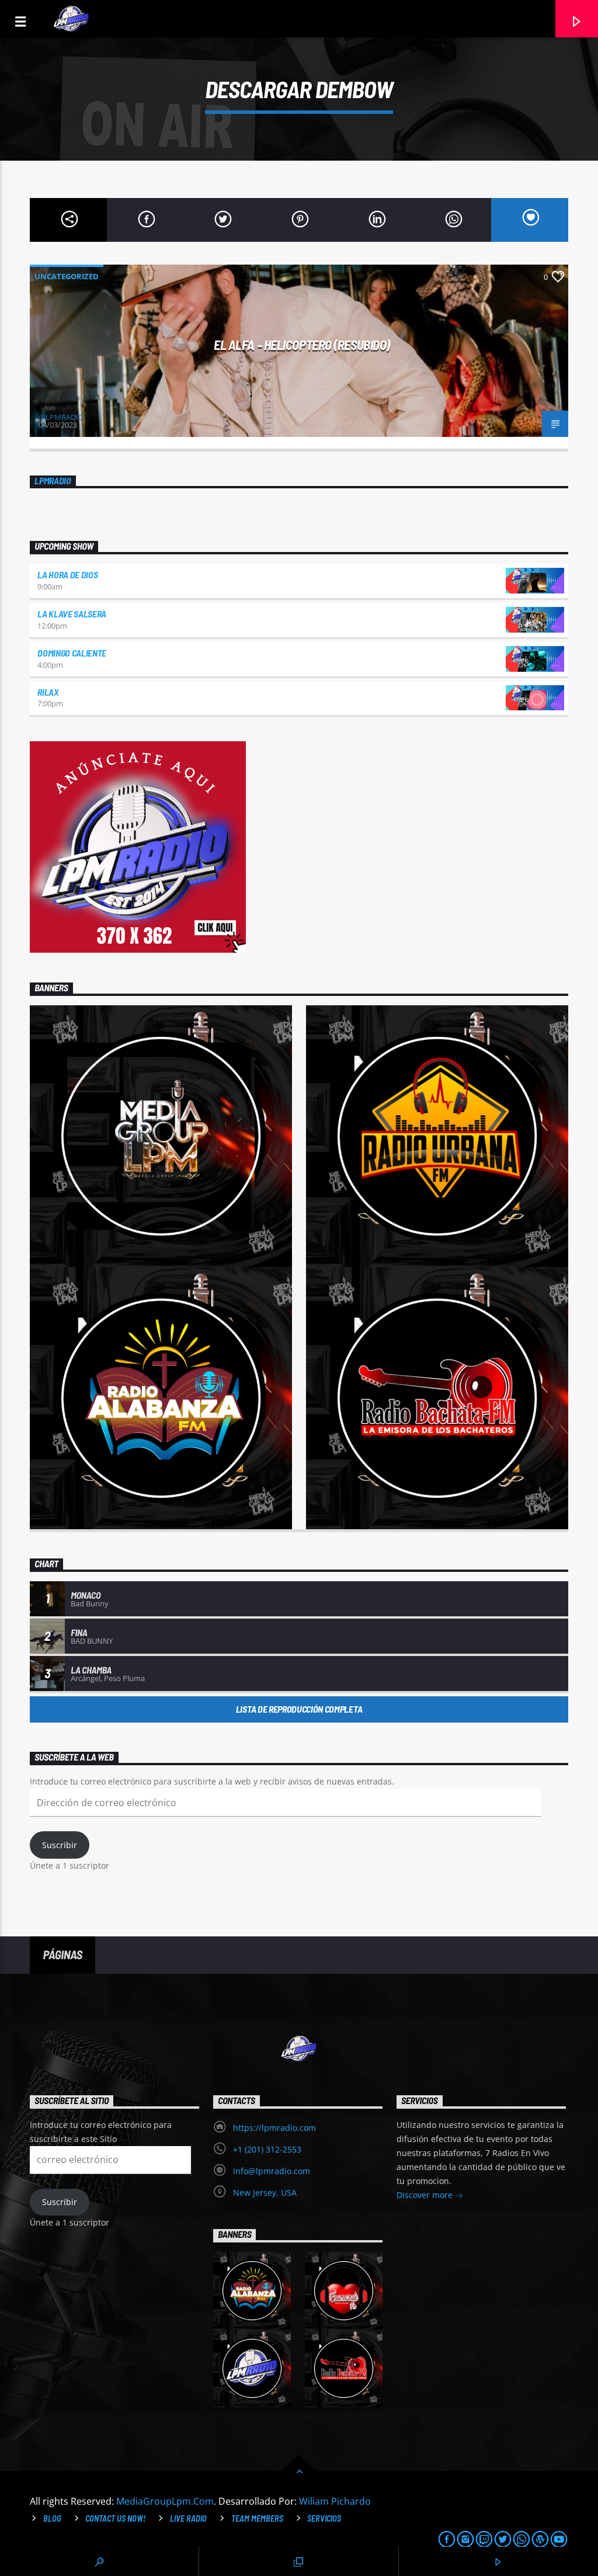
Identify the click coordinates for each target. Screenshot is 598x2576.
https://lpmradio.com (274, 2128)
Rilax (48, 692)
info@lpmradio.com (272, 2171)
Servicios (324, 2518)
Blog (52, 2518)
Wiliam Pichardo (335, 2501)
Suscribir (60, 1845)
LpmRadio (53, 481)
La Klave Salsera (72, 614)
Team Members (257, 2518)
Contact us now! (115, 2518)
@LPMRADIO (61, 417)
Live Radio (188, 2518)
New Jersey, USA (265, 2193)
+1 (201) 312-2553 (267, 2149)
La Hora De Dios (67, 574)
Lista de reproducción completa (299, 1709)
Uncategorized (67, 276)
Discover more (426, 2195)
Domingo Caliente (72, 653)
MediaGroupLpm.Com (165, 2501)
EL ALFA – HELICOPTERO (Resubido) (302, 345)
